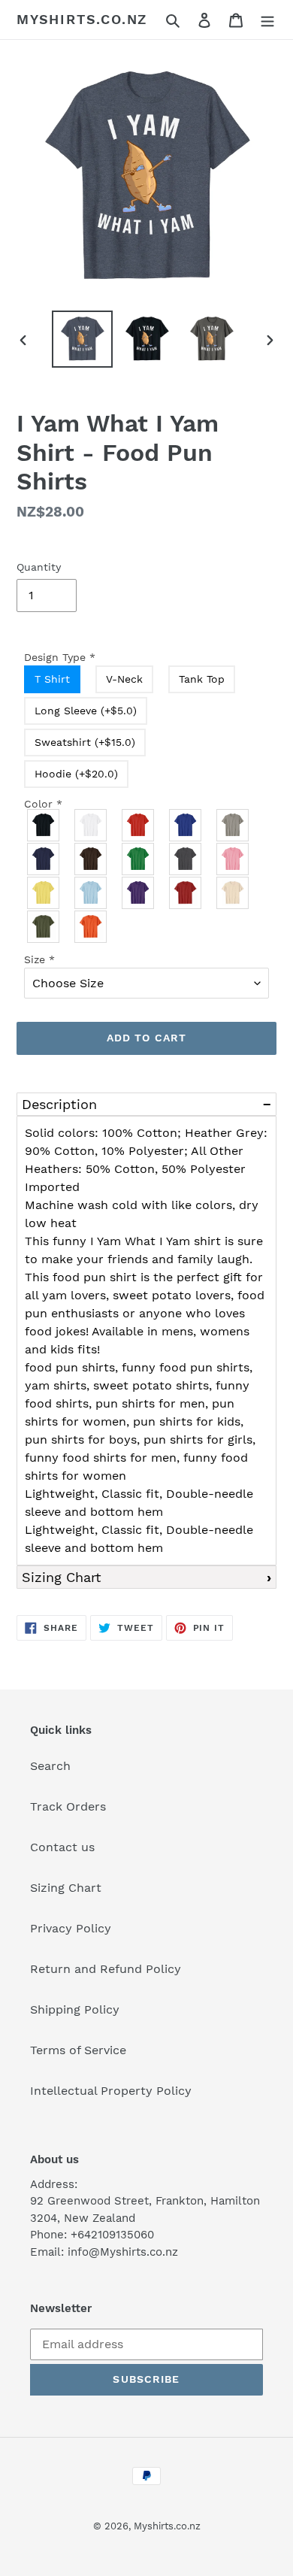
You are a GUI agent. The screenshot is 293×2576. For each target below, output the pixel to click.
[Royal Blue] (186, 825)
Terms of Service (78, 2050)
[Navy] (44, 859)
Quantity (39, 567)
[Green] (139, 859)
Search (50, 1766)
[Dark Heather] (186, 859)
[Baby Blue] (91, 893)
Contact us (62, 1847)
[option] (83, 339)
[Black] (44, 825)
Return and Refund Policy (106, 1969)
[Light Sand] (233, 893)
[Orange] (91, 927)
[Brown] (91, 859)
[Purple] (139, 893)
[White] (91, 825)
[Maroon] (186, 893)
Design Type (60, 657)
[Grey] (233, 825)
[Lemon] (44, 893)
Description (59, 1104)
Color (43, 804)
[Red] (139, 825)
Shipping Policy (75, 2009)
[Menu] (267, 20)
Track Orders (68, 1806)
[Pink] (233, 859)
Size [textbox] (39, 959)
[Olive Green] (44, 927)
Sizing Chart (62, 1577)
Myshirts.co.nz (82, 19)
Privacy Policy (71, 1928)
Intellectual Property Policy (111, 2091)
